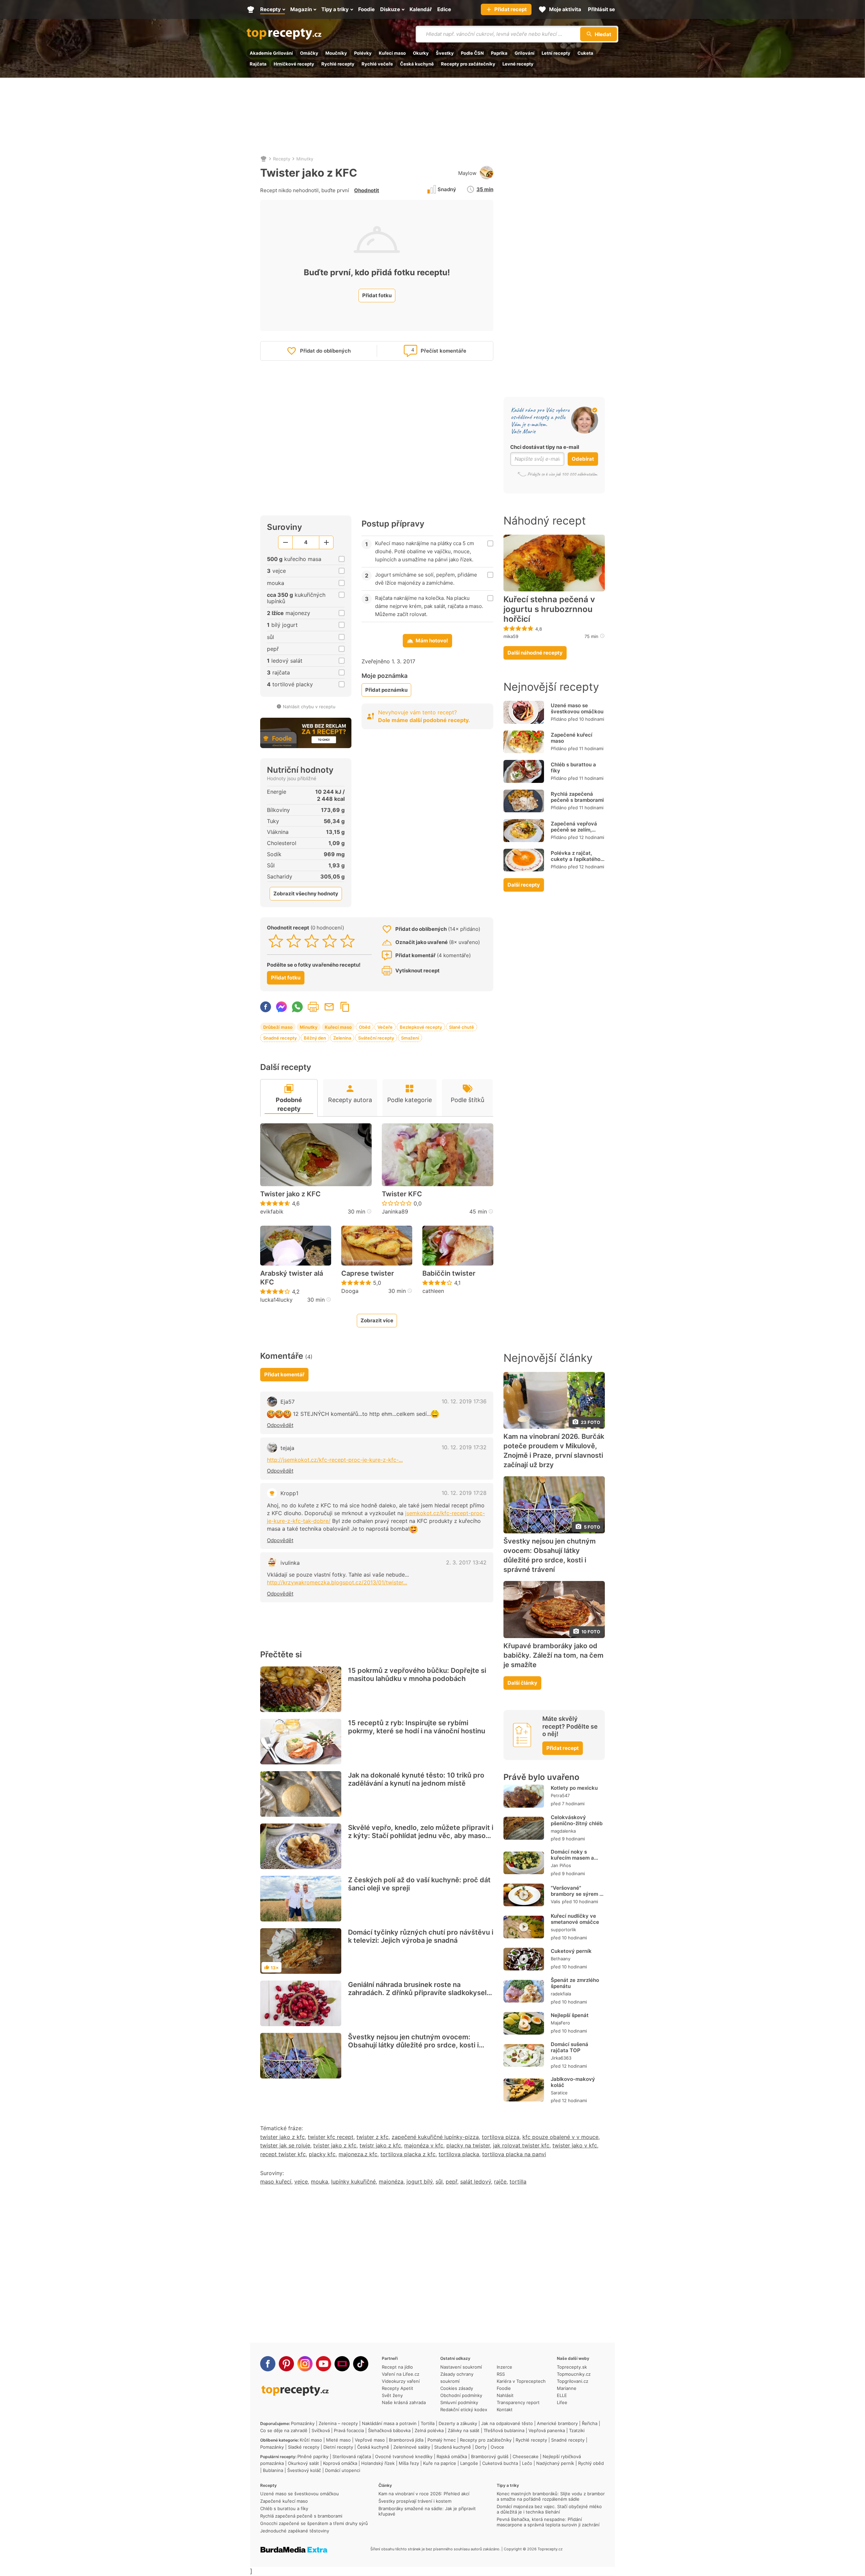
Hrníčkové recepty (294, 64)
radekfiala (561, 1994)
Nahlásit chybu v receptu (309, 707)
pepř (451, 2182)
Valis (555, 1902)
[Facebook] (268, 2364)
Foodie (504, 2388)
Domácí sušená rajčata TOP (570, 2047)
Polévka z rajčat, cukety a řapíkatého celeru (576, 859)
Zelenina (342, 1038)
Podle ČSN (472, 53)
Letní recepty (556, 53)
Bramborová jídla (406, 2440)
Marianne (567, 2388)
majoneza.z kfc (358, 2154)
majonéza (391, 2182)
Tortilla (428, 2423)
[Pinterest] (286, 2364)
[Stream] (342, 2364)
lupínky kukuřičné (353, 2182)
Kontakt (505, 2409)
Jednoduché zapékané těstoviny (295, 2531)
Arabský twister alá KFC (292, 1278)
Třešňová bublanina (504, 2430)
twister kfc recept (331, 2137)
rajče (500, 2182)
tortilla (518, 2182)
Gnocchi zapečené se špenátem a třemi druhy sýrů (314, 2523)
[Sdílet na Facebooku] (266, 1007)
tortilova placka (459, 2154)
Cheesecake (526, 2456)
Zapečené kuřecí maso (572, 738)
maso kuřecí (276, 2182)
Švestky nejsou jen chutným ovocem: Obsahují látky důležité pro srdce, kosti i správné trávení (413, 2045)
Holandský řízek (378, 2463)
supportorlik (563, 1930)
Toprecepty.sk (572, 2367)
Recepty (282, 159)
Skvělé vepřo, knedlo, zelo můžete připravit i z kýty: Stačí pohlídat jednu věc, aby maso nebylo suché (421, 1836)
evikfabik (272, 1212)
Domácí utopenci (343, 2470)
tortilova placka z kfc (408, 2154)
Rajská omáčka (452, 2456)
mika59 (511, 636)
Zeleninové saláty (412, 2447)
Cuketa (585, 53)
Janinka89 (395, 1212)
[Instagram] (305, 2364)
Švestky (445, 53)
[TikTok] (361, 2364)
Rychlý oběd (591, 2463)
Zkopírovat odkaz (345, 1007)
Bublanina (273, 2470)
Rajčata (258, 64)
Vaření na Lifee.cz (401, 2374)
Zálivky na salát (464, 2430)
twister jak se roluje (285, 2145)
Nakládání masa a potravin (389, 2423)
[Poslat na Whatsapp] (297, 1007)
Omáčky (309, 53)
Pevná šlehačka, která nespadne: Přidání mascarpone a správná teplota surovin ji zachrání (548, 2522)
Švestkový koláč (304, 2470)
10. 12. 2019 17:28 (464, 1493)
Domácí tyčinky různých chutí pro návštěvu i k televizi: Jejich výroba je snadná (421, 1936)
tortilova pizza (501, 2137)
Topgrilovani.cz (573, 2381)
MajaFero (560, 2023)
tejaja (287, 1448)
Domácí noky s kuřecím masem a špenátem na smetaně (572, 1861)
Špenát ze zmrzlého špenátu (575, 1983)
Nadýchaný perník (555, 2463)
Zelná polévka (429, 2430)
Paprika (499, 53)
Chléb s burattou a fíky (573, 768)
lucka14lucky (276, 1300)
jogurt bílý (419, 2182)
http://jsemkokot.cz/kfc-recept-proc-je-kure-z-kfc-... (335, 1460)
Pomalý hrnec (442, 2440)
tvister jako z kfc (335, 2145)
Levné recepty (518, 64)
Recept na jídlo (397, 2367)
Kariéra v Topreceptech (521, 2381)
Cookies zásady (457, 2388)
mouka (319, 2182)
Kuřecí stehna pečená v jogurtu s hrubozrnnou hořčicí (549, 609)
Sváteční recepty (376, 1038)
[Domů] (264, 159)
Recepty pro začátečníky (468, 64)
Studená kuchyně (453, 2447)
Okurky (421, 53)
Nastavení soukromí (461, 2367)
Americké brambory (557, 2423)
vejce (301, 2182)
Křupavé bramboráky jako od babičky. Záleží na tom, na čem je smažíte (553, 1655)
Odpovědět (280, 1425)
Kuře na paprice (440, 2463)
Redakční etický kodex (464, 2409)
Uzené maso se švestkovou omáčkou (577, 708)
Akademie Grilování (271, 53)
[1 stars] (276, 941)
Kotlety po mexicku (574, 1788)
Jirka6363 (561, 2058)
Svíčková (321, 2430)
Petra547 (560, 1795)
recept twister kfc (283, 2154)
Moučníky (336, 53)
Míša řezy (409, 2463)
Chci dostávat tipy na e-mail (545, 447)
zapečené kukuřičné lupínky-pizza (435, 2137)
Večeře (385, 1027)
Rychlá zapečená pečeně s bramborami (577, 797)
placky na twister (468, 2145)
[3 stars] (312, 941)
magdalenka (563, 1831)
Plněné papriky (313, 2456)
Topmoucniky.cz (574, 2374)
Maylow (467, 173)
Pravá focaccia (349, 2430)
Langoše (469, 2463)
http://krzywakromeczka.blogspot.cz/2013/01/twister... (337, 1582)
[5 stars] (348, 941)
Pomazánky (303, 2423)
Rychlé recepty (338, 64)
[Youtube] (324, 2364)
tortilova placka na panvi (514, 2154)
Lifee (562, 2402)
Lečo (527, 2463)
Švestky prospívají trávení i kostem (415, 2501)
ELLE (562, 2395)
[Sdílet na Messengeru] (281, 1007)
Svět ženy (392, 2395)
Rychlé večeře (377, 64)
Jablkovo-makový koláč (573, 2082)
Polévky (363, 53)
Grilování (525, 53)
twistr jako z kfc (380, 2145)
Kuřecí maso (392, 53)
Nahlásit (505, 2395)
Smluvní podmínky (459, 2402)
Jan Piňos (561, 1865)
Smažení (410, 1038)
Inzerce (504, 2367)
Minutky (305, 159)
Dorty (481, 2447)
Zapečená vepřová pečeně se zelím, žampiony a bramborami (574, 833)
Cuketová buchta (500, 2463)
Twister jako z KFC (290, 1194)
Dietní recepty (338, 2447)
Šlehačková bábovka (389, 2430)
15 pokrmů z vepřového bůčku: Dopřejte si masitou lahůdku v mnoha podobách (417, 1675)
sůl (439, 2182)
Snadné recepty (280, 1038)
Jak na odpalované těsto (507, 2423)
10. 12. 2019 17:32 (464, 1447)
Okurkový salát (303, 2463)
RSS (501, 2374)
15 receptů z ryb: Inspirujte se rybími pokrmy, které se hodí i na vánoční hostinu (417, 1727)
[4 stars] (330, 941)
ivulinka (290, 1563)
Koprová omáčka (340, 2463)
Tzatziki (577, 2430)
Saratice (559, 2093)
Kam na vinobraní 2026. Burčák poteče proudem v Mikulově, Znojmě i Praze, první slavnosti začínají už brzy (554, 1450)
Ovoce (497, 2447)
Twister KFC (402, 1194)
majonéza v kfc (424, 2145)
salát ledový (476, 2182)
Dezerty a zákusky (458, 2423)
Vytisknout (313, 1007)
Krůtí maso (311, 2440)
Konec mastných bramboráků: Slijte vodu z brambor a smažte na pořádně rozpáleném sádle (551, 2496)
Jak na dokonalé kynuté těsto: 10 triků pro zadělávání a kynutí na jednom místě (416, 1779)
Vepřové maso (370, 2440)
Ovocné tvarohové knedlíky (404, 2456)
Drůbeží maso (278, 1027)
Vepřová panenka (547, 2430)
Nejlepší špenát (570, 2015)
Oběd (365, 1027)
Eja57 (288, 1402)
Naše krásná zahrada (404, 2402)
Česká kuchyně (417, 64)
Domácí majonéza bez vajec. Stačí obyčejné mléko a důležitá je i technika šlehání (549, 2509)
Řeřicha (590, 2423)
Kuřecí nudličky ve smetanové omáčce (575, 1919)
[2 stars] (294, 941)
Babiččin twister (449, 1273)
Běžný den (315, 1038)
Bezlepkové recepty (421, 1027)
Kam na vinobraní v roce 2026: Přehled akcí (424, 2494)
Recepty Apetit (398, 2388)
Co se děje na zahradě (284, 2430)
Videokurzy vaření (401, 2381)
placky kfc (322, 2154)
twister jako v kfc (575, 2145)
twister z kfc (373, 2137)
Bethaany (561, 1959)
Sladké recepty (304, 2447)
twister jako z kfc (282, 2137)
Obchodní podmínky (461, 2395)
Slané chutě (462, 1027)
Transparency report (518, 2402)
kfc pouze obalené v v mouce (560, 2137)
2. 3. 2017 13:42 (466, 1562)
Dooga (350, 1291)
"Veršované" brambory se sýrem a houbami (577, 1894)
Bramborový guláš (490, 2456)
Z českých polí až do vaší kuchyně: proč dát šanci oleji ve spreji (419, 1884)
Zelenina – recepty (338, 2423)
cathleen (433, 1291)
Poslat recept (329, 1007)
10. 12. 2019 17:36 (464, 1401)
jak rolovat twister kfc (521, 2145)
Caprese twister (368, 1273)
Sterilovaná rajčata (352, 2456)
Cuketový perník (571, 1951)
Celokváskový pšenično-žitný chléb (577, 1820)
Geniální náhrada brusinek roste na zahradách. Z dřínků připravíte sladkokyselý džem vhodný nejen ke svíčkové (419, 1993)
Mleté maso (338, 2440)
